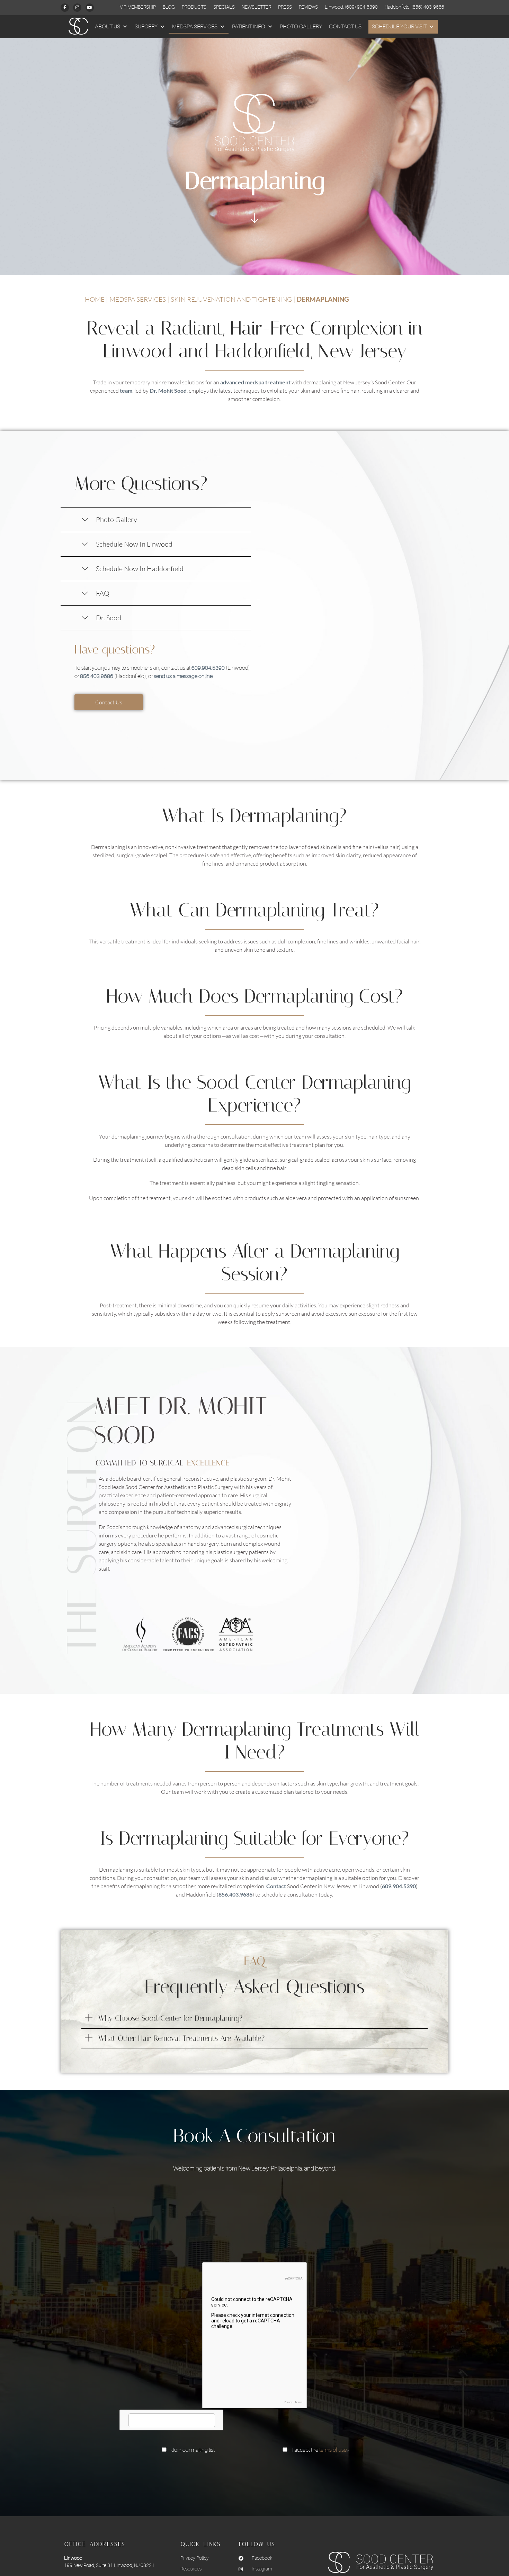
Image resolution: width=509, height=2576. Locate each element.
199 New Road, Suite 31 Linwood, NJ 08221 (109, 2565)
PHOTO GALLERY (301, 27)
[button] (254, 2018)
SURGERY (146, 27)
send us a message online (183, 676)
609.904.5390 (208, 668)
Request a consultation (255, 2470)
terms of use (333, 2450)
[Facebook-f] (65, 8)
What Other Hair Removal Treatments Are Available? (181, 2038)
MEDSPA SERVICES (195, 27)
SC (74, 27)
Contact (276, 1886)
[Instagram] (77, 8)
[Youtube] (90, 8)
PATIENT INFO (249, 27)
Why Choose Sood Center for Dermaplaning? (170, 2018)
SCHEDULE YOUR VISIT (399, 27)
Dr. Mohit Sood (168, 390)
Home (95, 299)
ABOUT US (108, 27)
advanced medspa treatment (255, 382)
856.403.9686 (97, 676)
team (126, 390)
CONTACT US (345, 27)
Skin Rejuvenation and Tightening (231, 299)
